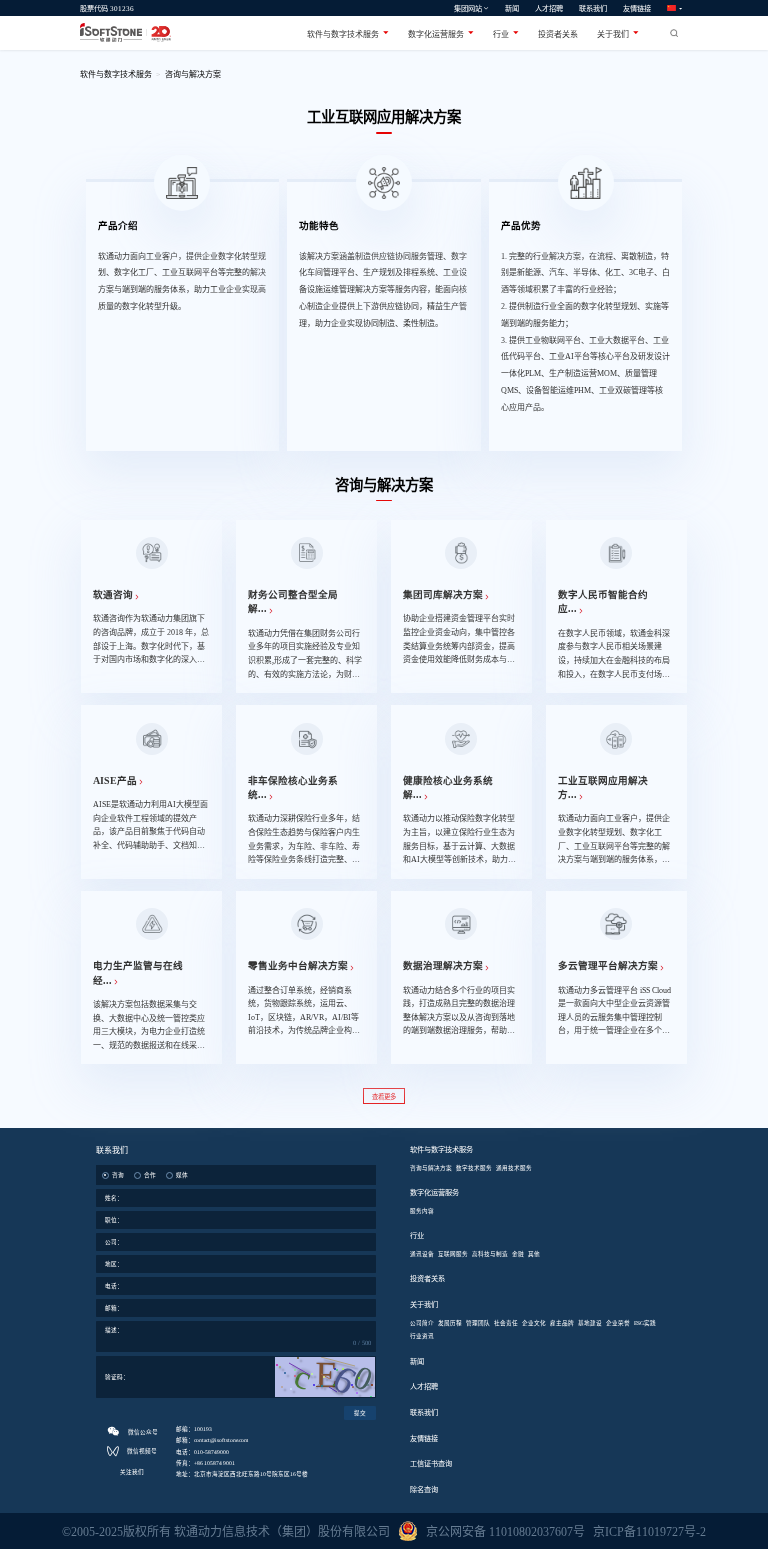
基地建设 (590, 1323)
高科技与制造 (490, 1254)
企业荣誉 (618, 1323)
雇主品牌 (562, 1323)
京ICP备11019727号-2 (649, 1532)
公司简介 (422, 1323)
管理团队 (478, 1323)
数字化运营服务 (438, 34)
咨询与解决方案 (193, 74)
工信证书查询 (431, 1464)
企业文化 (534, 1323)
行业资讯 (422, 1336)
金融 (518, 1254)
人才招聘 (549, 9)
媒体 (182, 1175)
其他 (534, 1254)
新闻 (512, 9)
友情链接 (637, 9)
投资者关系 (558, 34)
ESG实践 (645, 1323)
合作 (150, 1175)
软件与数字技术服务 (345, 34)
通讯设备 (422, 1254)
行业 (503, 34)
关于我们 (615, 34)
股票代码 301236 (107, 9)
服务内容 (422, 1211)
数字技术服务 (474, 1168)
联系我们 (593, 9)
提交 (360, 1413)
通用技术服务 (514, 1168)
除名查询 (424, 1490)
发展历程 (450, 1323)
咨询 (118, 1175)
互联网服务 (453, 1254)
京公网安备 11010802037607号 (505, 1532)
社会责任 (506, 1323)
